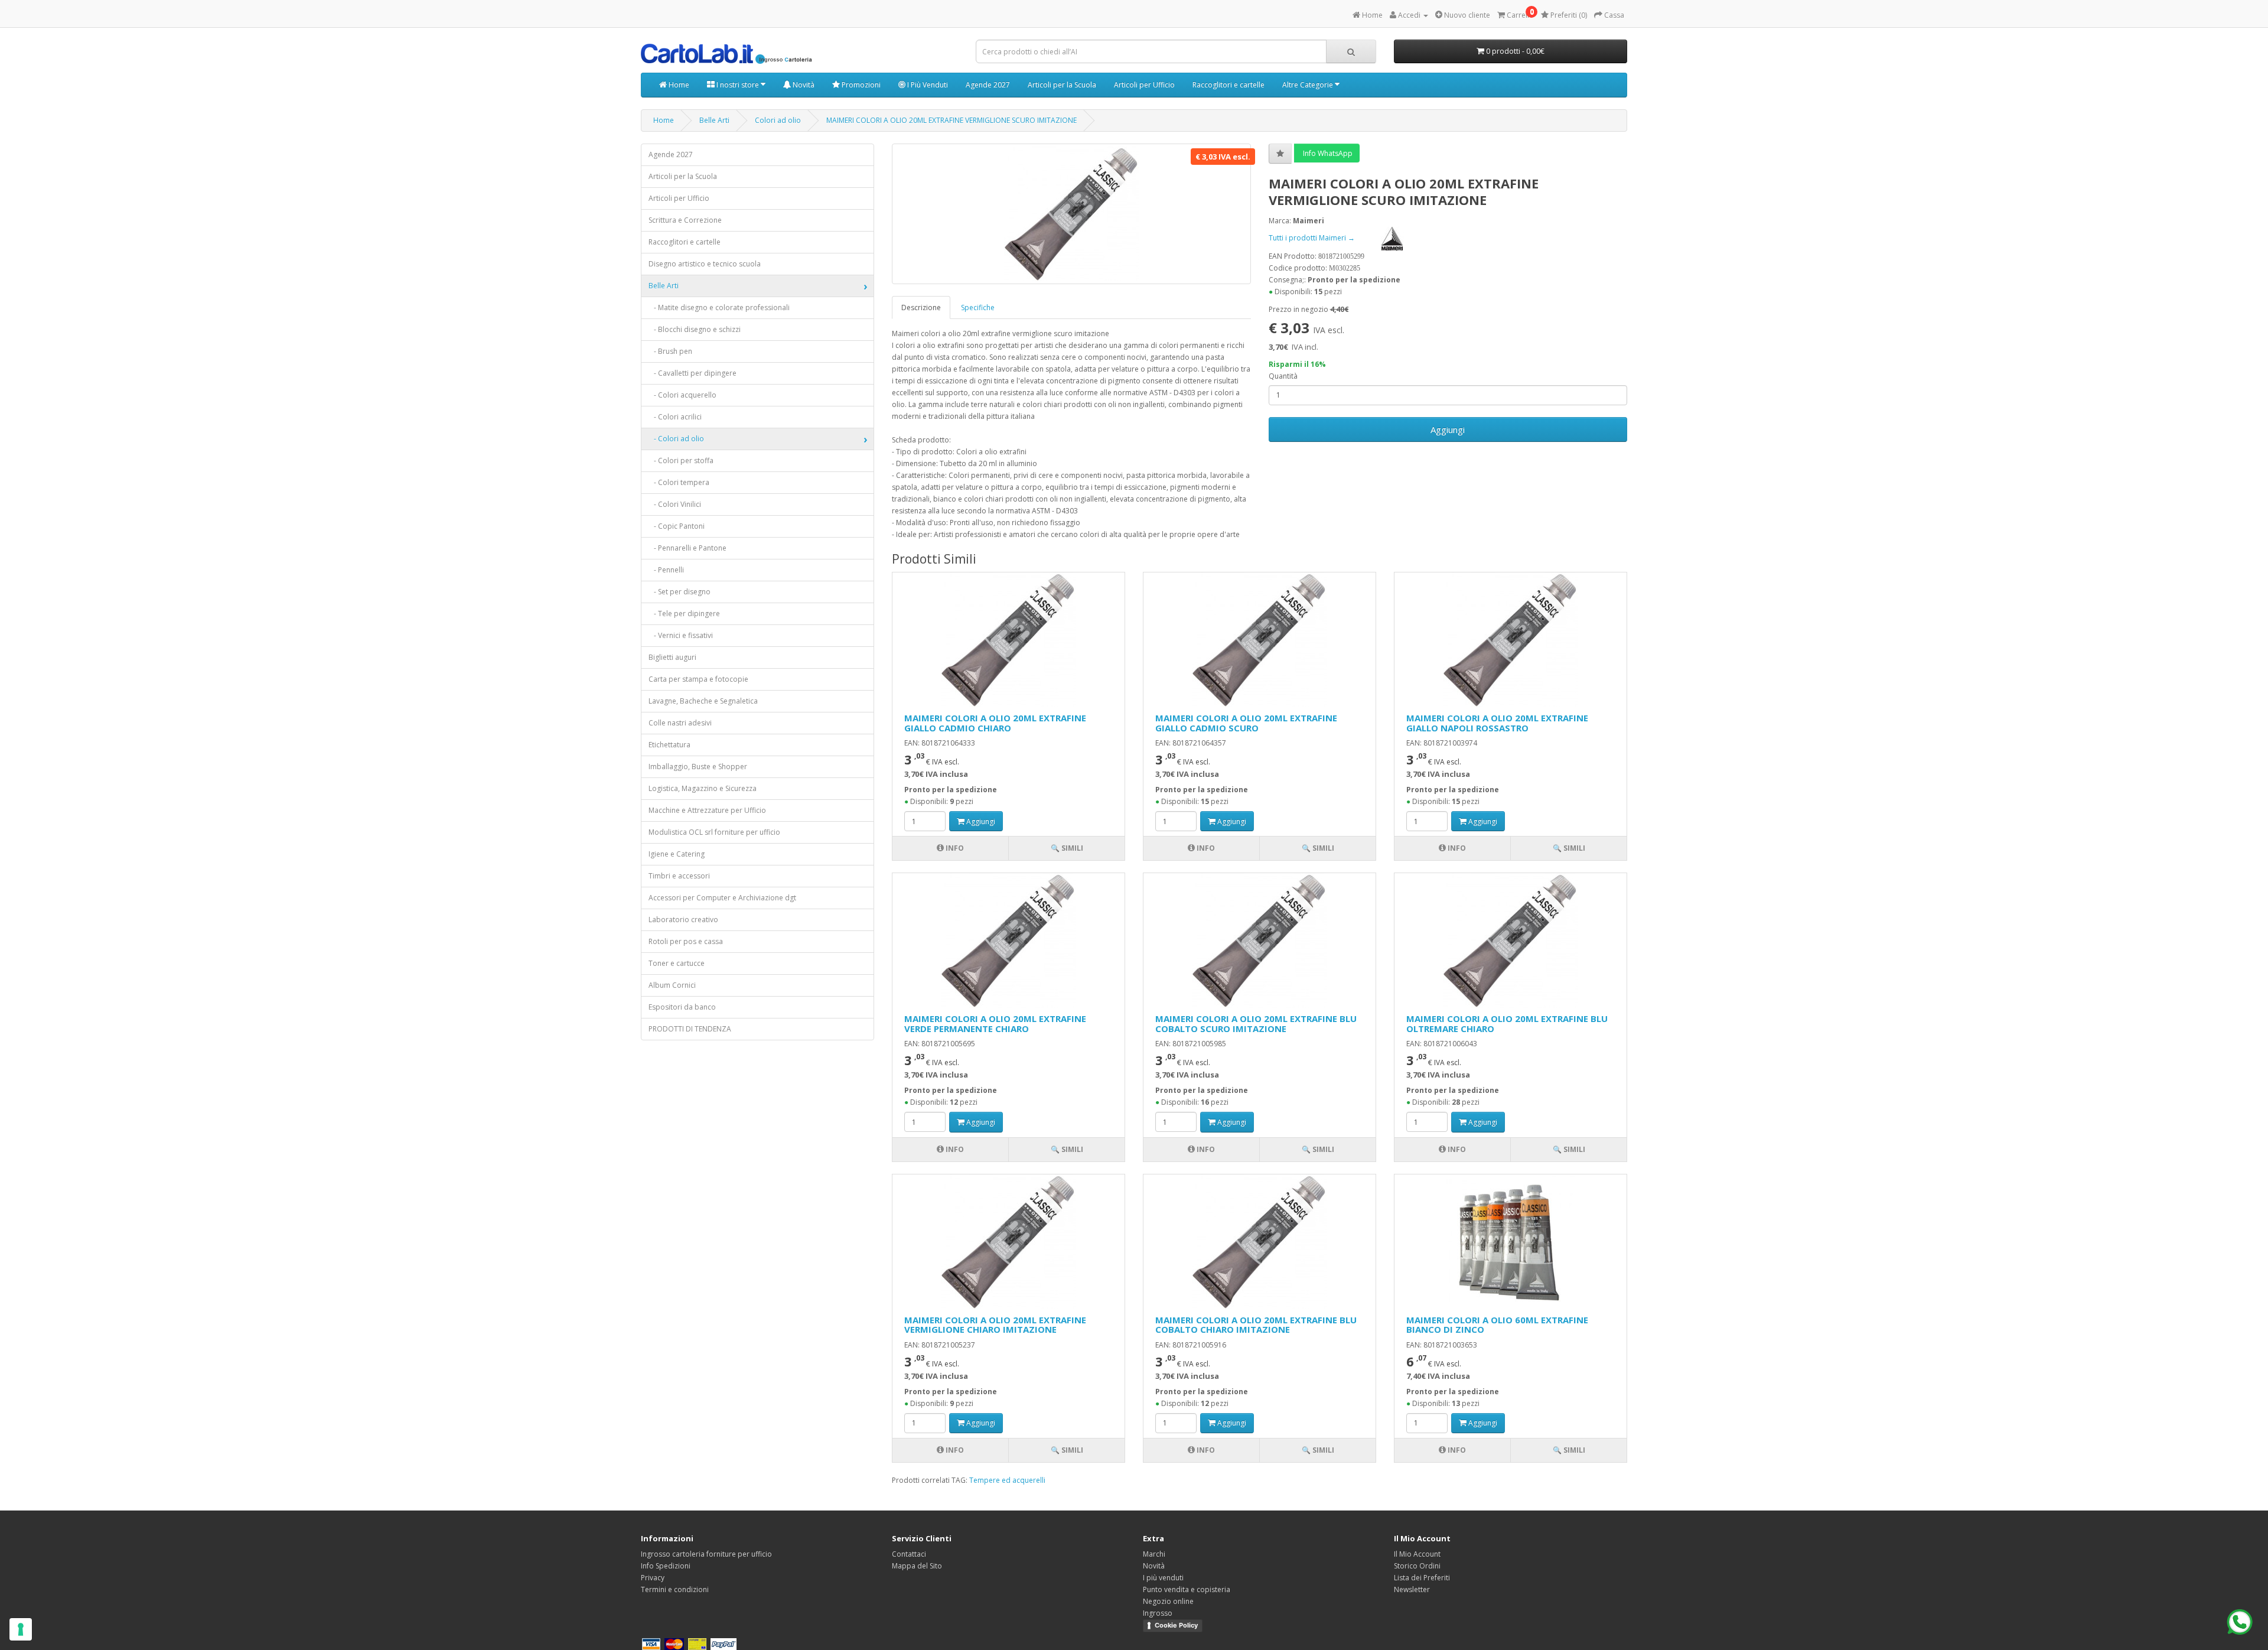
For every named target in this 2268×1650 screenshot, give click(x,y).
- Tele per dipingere (684, 614)
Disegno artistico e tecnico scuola (705, 264)
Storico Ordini (1417, 1566)
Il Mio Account (1417, 1554)
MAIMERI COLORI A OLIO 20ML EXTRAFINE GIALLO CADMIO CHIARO (995, 723)
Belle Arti (714, 120)
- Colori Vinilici (675, 504)
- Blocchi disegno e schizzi (695, 329)
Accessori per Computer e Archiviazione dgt (722, 898)
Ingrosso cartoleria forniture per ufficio (706, 1554)
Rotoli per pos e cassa (686, 941)
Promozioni (860, 85)
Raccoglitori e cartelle (1228, 85)
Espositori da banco (682, 1007)
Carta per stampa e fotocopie (698, 679)
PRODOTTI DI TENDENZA (690, 1029)
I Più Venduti (927, 85)
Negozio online (1168, 1601)
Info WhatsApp (1327, 153)
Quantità (1283, 376)
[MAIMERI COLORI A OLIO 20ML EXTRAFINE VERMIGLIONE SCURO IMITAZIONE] (1071, 214)
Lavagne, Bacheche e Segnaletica (703, 701)
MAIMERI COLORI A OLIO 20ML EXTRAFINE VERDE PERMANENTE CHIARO (995, 1023)
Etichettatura (669, 745)
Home (678, 85)
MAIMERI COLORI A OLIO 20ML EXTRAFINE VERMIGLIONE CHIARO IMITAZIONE (995, 1325)
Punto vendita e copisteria (1187, 1589)
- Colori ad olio (676, 439)
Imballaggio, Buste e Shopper (698, 767)
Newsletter (1412, 1589)
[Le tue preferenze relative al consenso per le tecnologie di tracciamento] (21, 1629)
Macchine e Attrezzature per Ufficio (707, 810)
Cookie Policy (1176, 1625)
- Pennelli (666, 570)
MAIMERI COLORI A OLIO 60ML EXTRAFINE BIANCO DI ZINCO (1497, 1325)
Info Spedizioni (666, 1566)
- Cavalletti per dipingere (693, 373)
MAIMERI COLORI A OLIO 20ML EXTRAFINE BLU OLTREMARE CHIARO (1507, 1023)
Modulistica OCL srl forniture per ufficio (714, 832)
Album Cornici (672, 985)
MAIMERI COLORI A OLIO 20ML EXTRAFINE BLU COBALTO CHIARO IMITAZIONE (1256, 1325)
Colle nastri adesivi (680, 723)
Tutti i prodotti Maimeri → (1313, 238)
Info (954, 848)
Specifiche (978, 307)
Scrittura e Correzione (685, 220)
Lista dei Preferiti (1422, 1578)
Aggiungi (1448, 429)
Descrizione (921, 307)
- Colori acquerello (682, 395)
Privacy (653, 1578)
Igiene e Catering (677, 854)
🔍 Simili (1067, 848)
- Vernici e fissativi (681, 635)
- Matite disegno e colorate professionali (719, 307)
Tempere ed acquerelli (1007, 1480)
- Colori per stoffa (681, 460)
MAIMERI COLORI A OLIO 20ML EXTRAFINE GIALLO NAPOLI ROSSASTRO (1497, 723)
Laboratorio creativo (683, 920)
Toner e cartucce (677, 963)
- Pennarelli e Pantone (687, 548)
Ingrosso (1158, 1613)
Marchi (1154, 1554)
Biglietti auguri (672, 657)
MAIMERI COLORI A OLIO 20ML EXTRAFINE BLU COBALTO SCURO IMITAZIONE (1256, 1023)
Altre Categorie (1309, 85)
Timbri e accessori (679, 876)
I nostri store (738, 85)
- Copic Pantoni (677, 526)
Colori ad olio (778, 120)
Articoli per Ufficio (1144, 85)
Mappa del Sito (917, 1566)
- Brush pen (670, 351)
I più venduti (1163, 1578)
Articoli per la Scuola (1062, 85)
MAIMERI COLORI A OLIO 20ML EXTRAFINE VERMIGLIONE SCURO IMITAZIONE (951, 120)
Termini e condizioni (675, 1589)
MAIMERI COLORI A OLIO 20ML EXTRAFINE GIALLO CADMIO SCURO (1246, 723)
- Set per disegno (680, 592)
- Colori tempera (679, 482)
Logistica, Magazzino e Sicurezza (703, 788)
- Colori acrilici (675, 417)
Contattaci (909, 1554)
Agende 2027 (988, 85)
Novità (803, 85)
